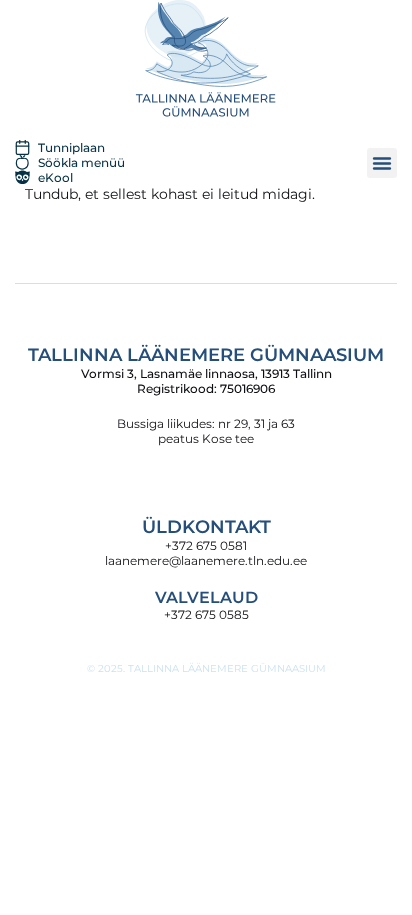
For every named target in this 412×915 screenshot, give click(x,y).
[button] (382, 163)
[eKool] (22, 177)
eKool (55, 177)
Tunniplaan (71, 147)
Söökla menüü (81, 162)
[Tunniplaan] (22, 147)
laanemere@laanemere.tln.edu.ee (206, 560)
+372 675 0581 (206, 545)
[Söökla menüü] (22, 162)
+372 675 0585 (206, 614)
